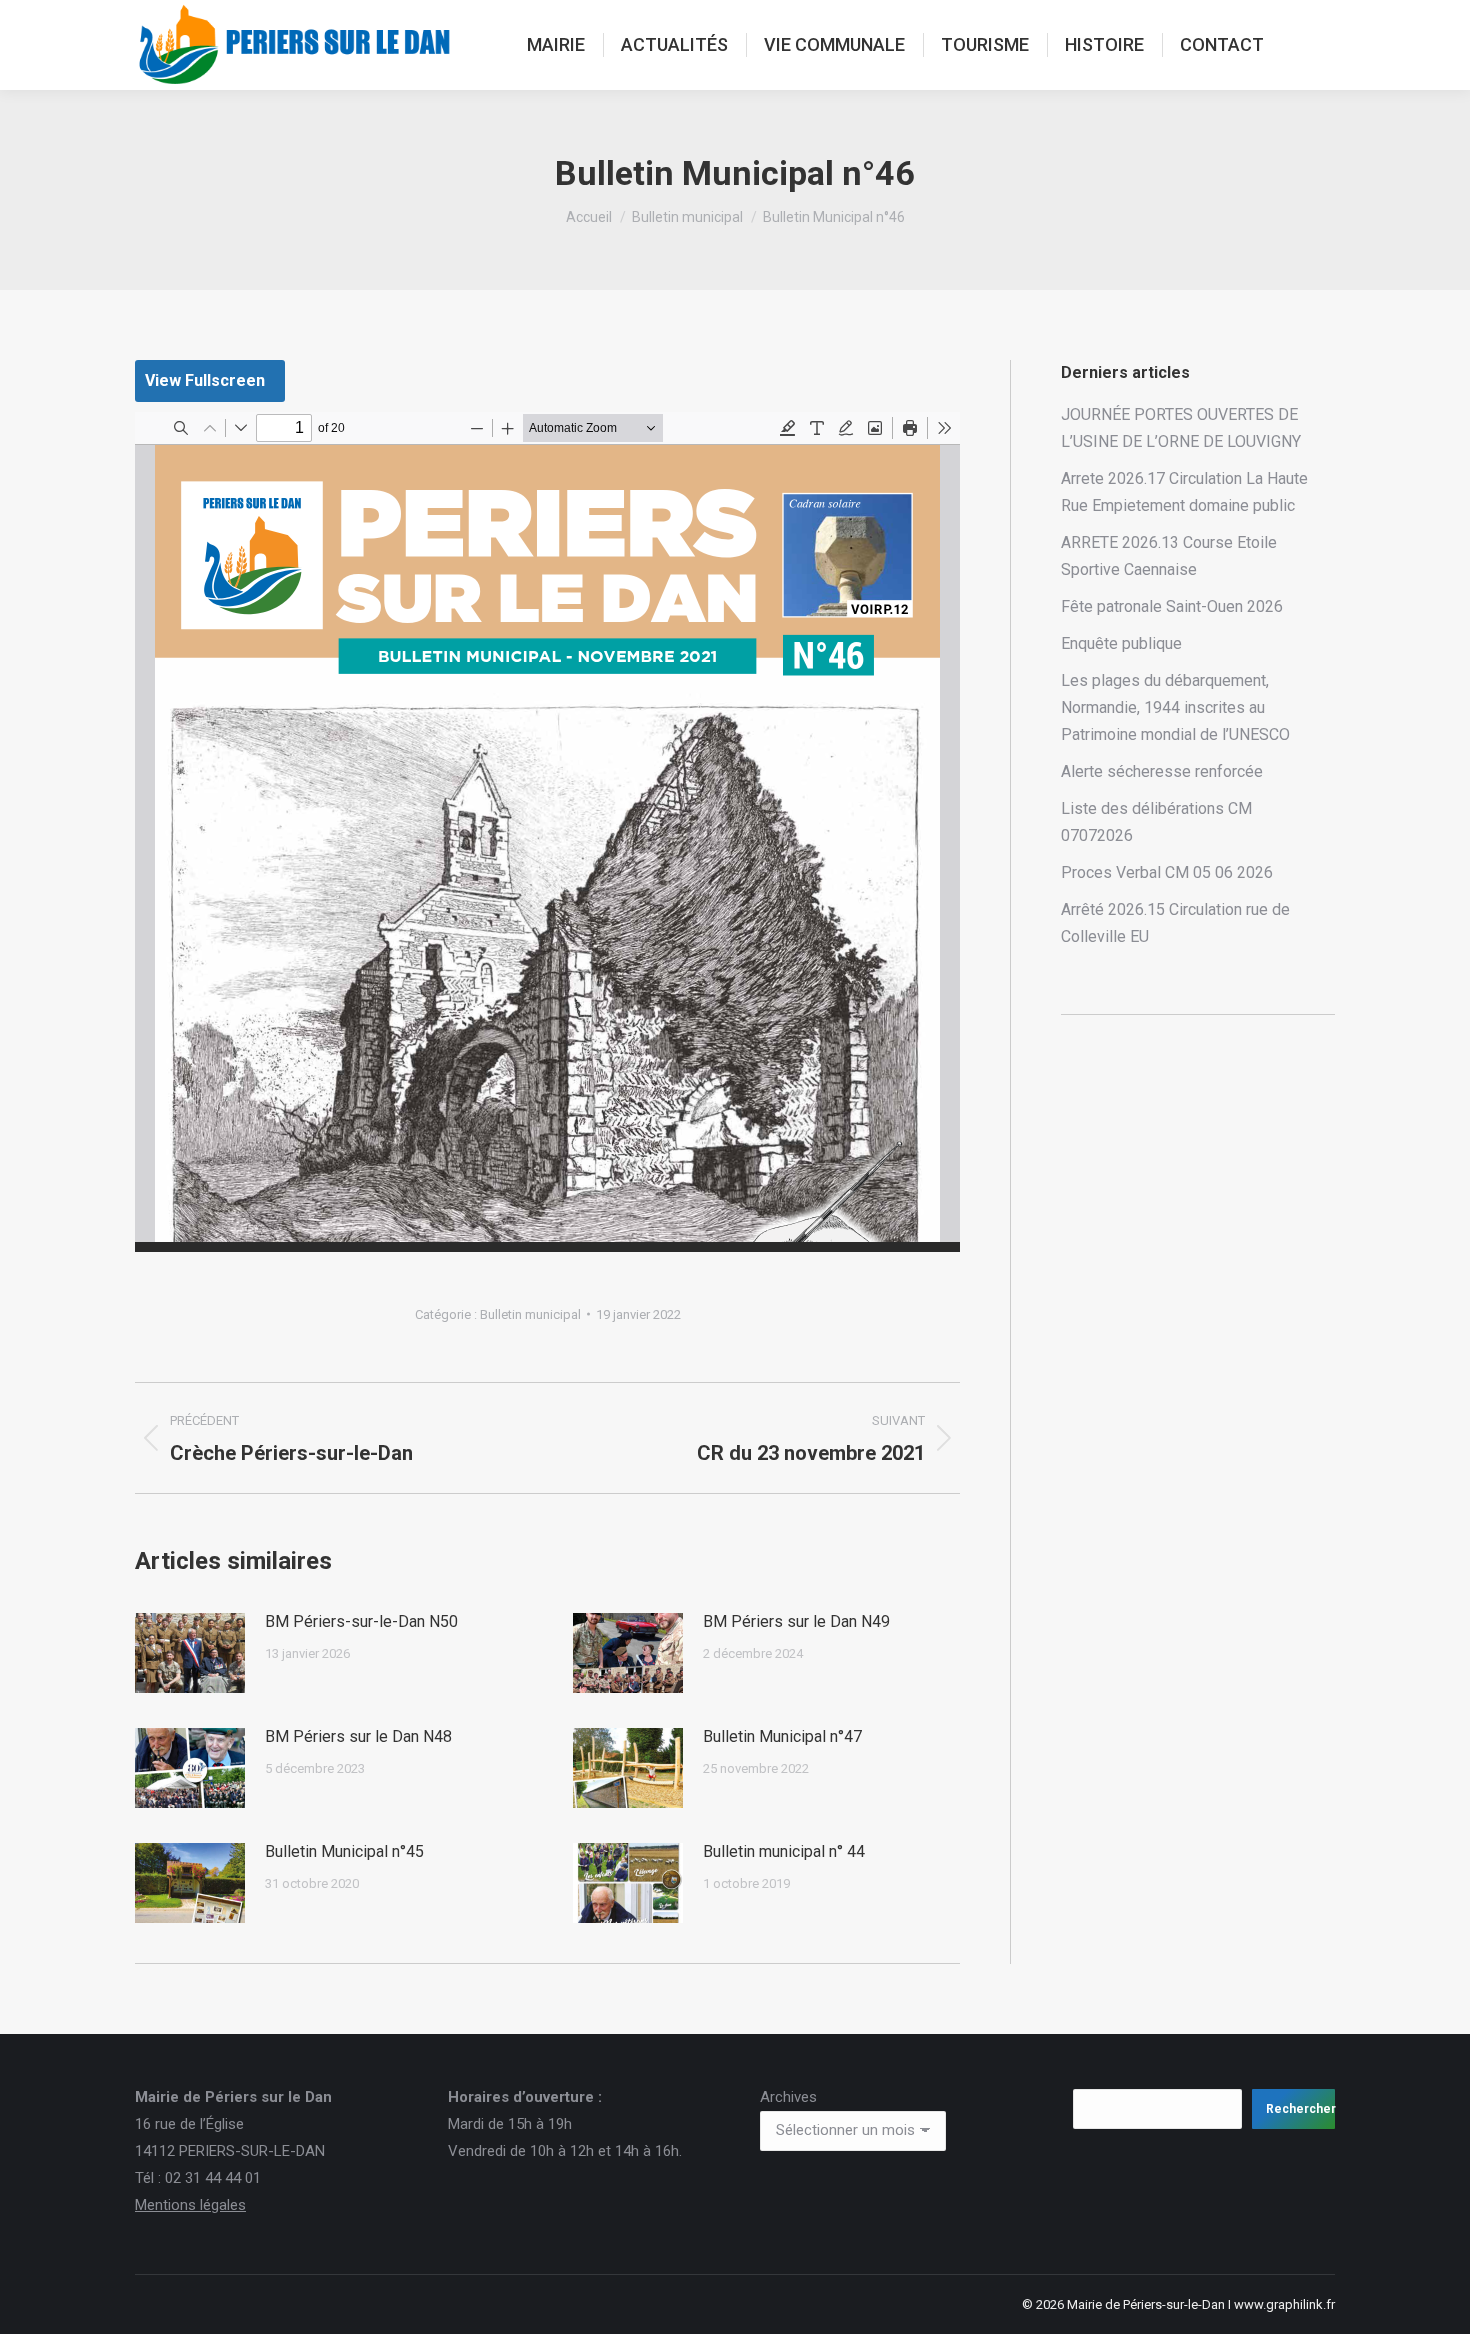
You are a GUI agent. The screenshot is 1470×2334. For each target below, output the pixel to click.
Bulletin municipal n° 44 (784, 1851)
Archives (788, 2097)
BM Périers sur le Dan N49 (796, 1621)
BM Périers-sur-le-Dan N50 (361, 1621)
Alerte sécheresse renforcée (1162, 771)
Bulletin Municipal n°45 (344, 1851)
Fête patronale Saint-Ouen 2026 (1172, 606)
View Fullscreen (205, 380)
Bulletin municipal (530, 1314)
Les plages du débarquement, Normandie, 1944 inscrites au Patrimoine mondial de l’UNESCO (1175, 707)
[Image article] (190, 1653)
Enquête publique (1121, 643)
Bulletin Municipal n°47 (782, 1736)
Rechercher (1300, 2109)
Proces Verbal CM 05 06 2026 (1167, 872)
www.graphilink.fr (1284, 2304)
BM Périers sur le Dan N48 (358, 1736)
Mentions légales (190, 2205)
